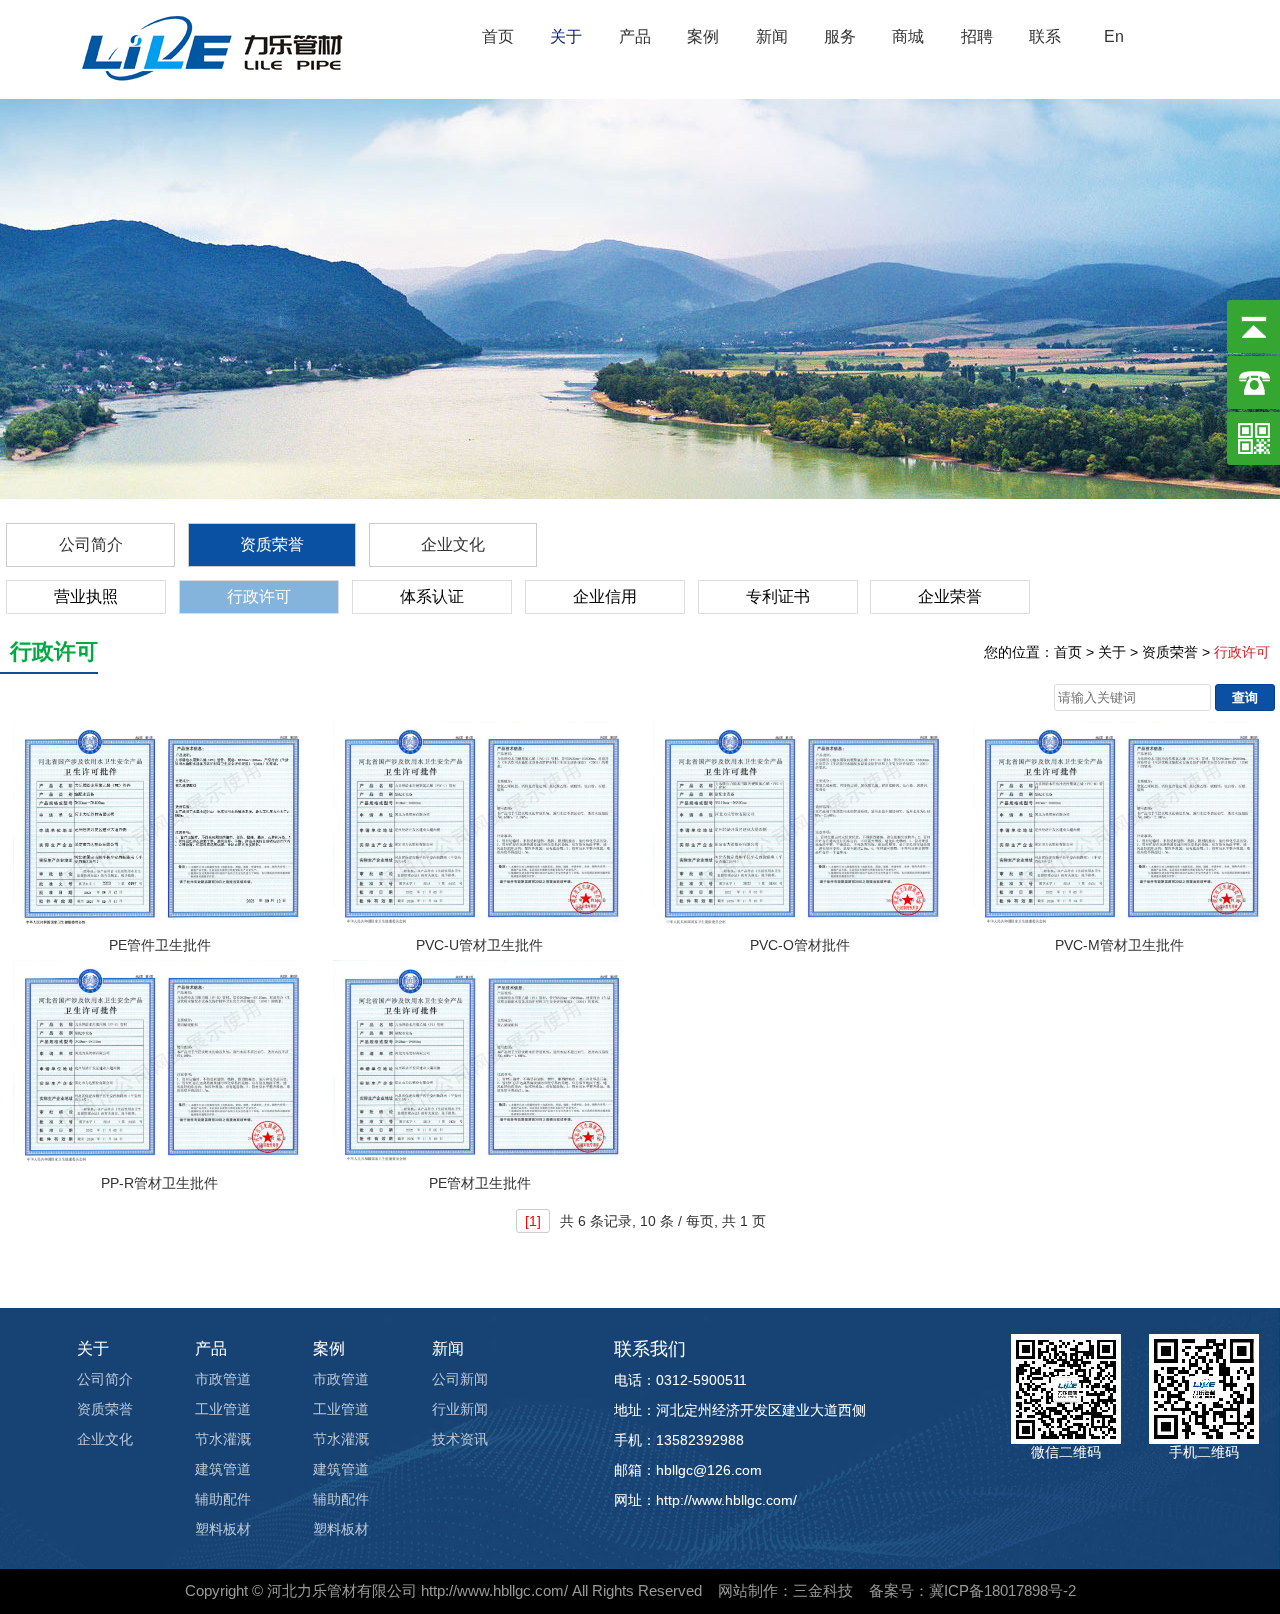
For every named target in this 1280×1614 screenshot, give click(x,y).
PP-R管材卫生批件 (159, 1183)
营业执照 (86, 596)
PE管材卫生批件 (480, 1183)
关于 (566, 36)
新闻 (772, 36)
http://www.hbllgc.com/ (494, 1590)
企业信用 (605, 596)
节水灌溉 (223, 1439)
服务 (840, 36)
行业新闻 (460, 1409)
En (1114, 36)
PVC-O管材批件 (800, 945)
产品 (635, 36)
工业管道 (223, 1409)
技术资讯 (460, 1439)
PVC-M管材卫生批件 (1119, 945)
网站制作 (748, 1590)
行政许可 (259, 596)
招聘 (977, 36)
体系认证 (432, 596)
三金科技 (823, 1590)
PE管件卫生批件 (160, 945)
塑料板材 (223, 1529)
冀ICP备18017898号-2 (1002, 1590)
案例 (703, 36)
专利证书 (778, 596)
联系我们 (650, 1349)
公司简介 (91, 544)
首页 (498, 36)
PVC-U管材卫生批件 (479, 945)
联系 (1045, 36)
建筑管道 (223, 1469)
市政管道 (223, 1379)
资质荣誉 (272, 544)
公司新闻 (460, 1379)
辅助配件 (223, 1499)
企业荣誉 (950, 596)
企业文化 (453, 544)
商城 (908, 36)
